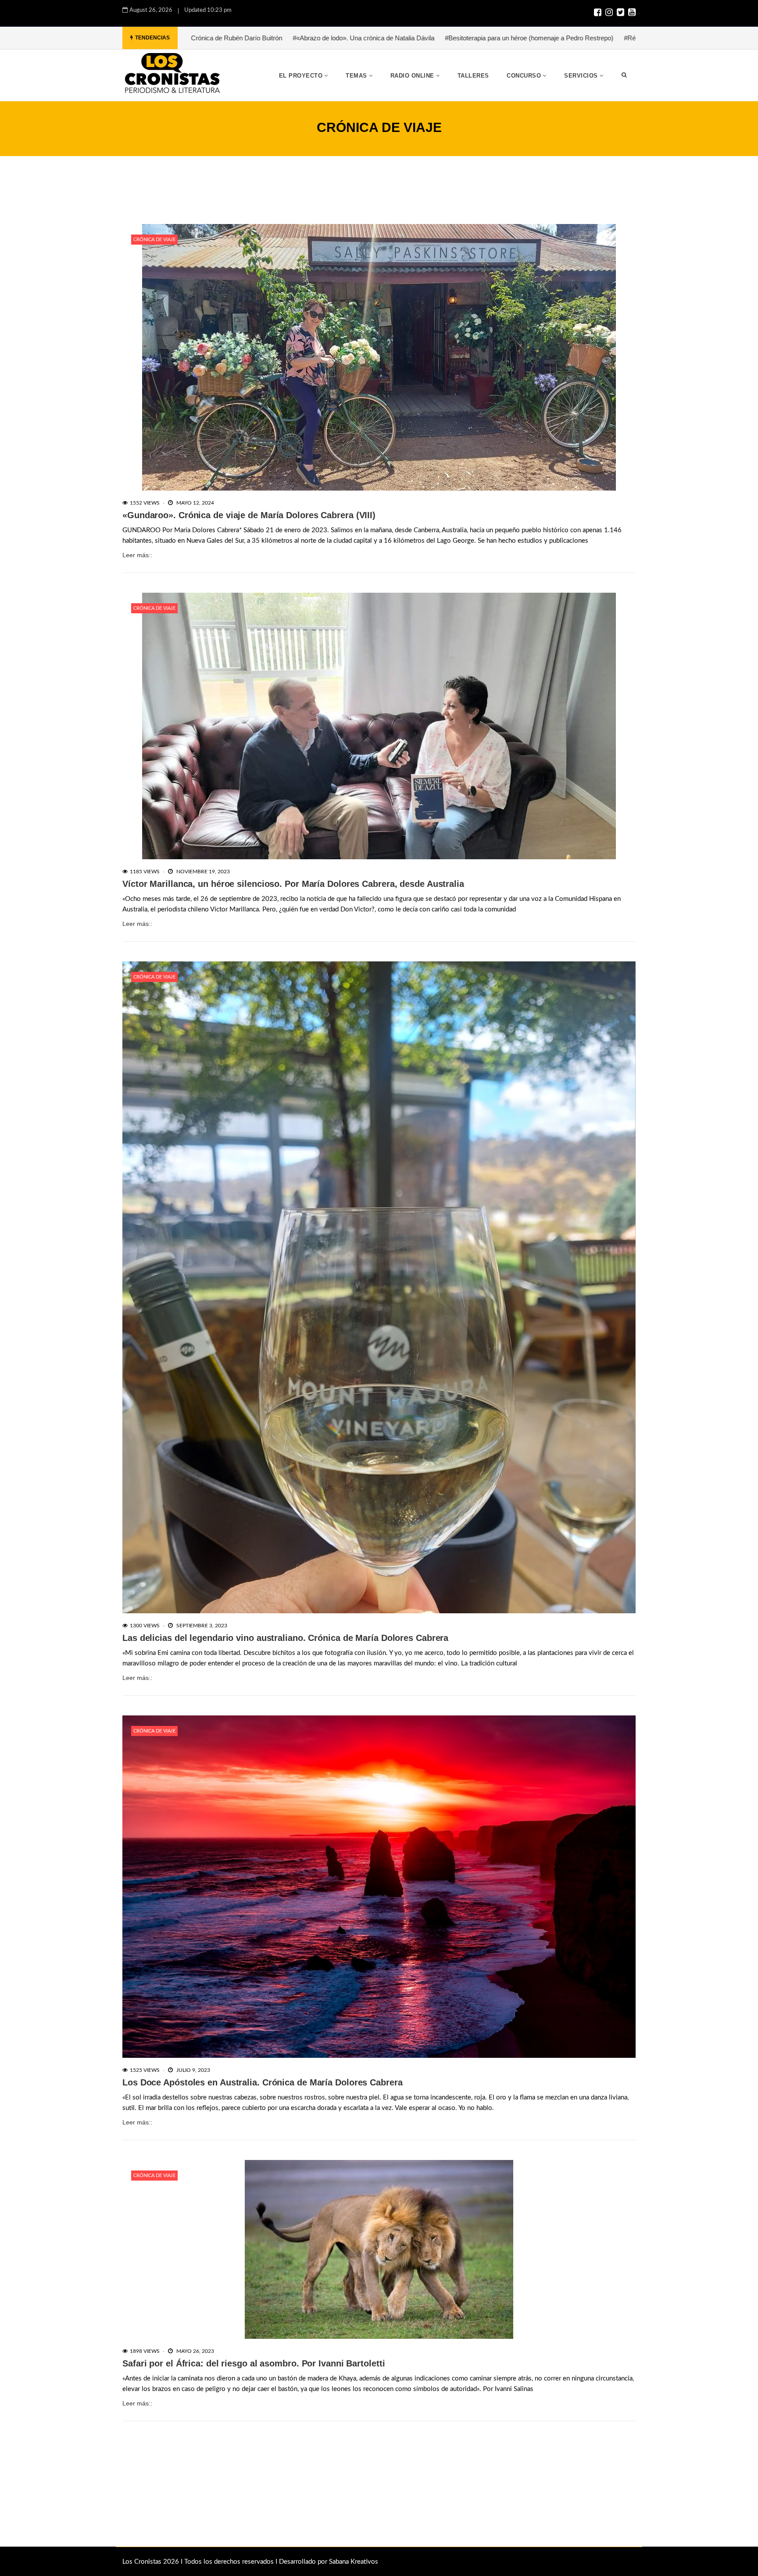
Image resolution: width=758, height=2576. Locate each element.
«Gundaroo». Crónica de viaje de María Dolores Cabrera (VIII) (249, 515)
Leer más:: (137, 555)
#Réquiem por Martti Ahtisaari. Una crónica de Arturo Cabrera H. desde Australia (537, 38)
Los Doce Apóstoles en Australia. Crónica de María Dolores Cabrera (263, 2082)
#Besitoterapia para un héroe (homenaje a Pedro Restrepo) (328, 38)
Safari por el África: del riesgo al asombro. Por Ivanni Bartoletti (254, 2363)
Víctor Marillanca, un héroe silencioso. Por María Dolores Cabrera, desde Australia (293, 884)
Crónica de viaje (154, 240)
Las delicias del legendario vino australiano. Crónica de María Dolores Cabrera (285, 1638)
